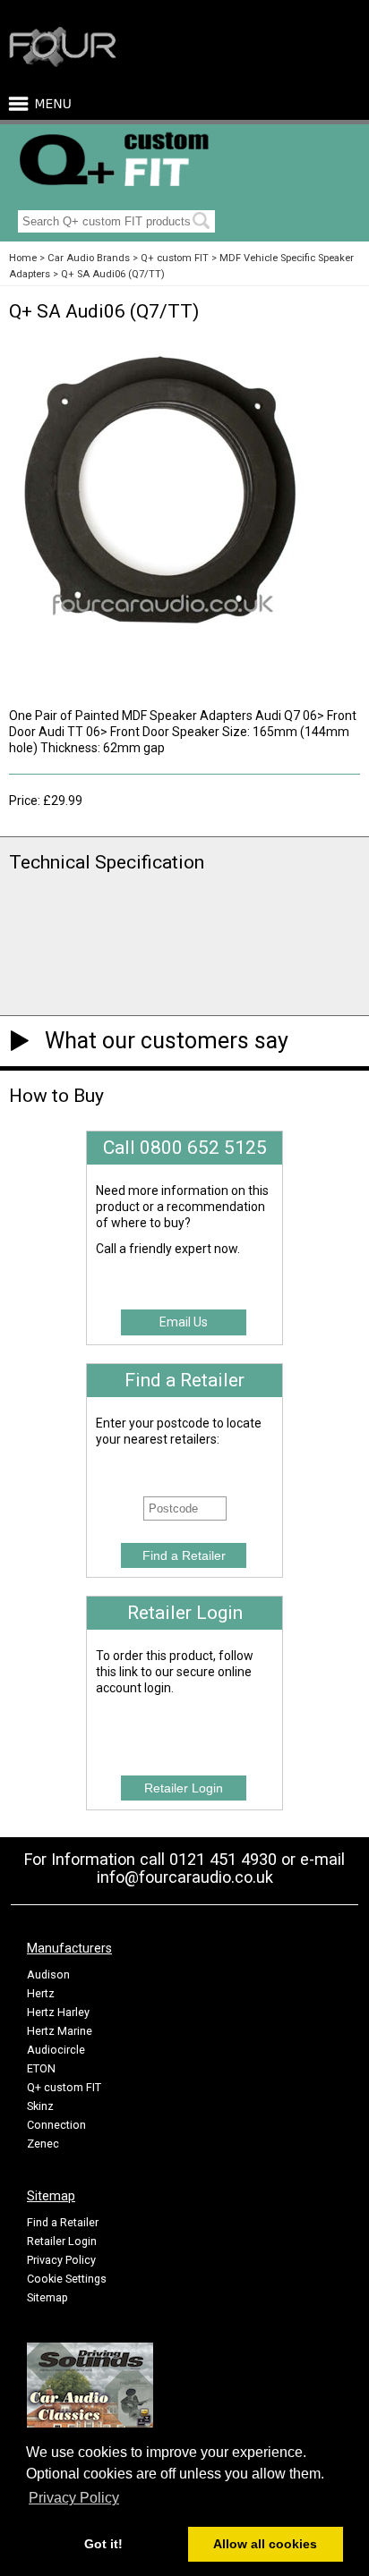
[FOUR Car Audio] (63, 64)
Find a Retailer (63, 2222)
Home (23, 258)
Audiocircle (56, 2050)
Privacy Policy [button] (74, 2498)
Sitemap (47, 2297)
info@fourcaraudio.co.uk (185, 1877)
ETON (41, 2068)
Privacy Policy (61, 2260)
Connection (56, 2125)
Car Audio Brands (89, 258)
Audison (48, 1974)
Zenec (43, 2144)
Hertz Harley (58, 2012)
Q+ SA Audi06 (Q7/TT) (113, 274)
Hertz (41, 1993)
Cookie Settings (67, 2279)
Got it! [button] (103, 2544)
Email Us (184, 1322)
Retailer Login (62, 2241)
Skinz (40, 2106)
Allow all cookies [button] (265, 2544)
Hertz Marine (60, 2031)
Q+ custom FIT (175, 258)
